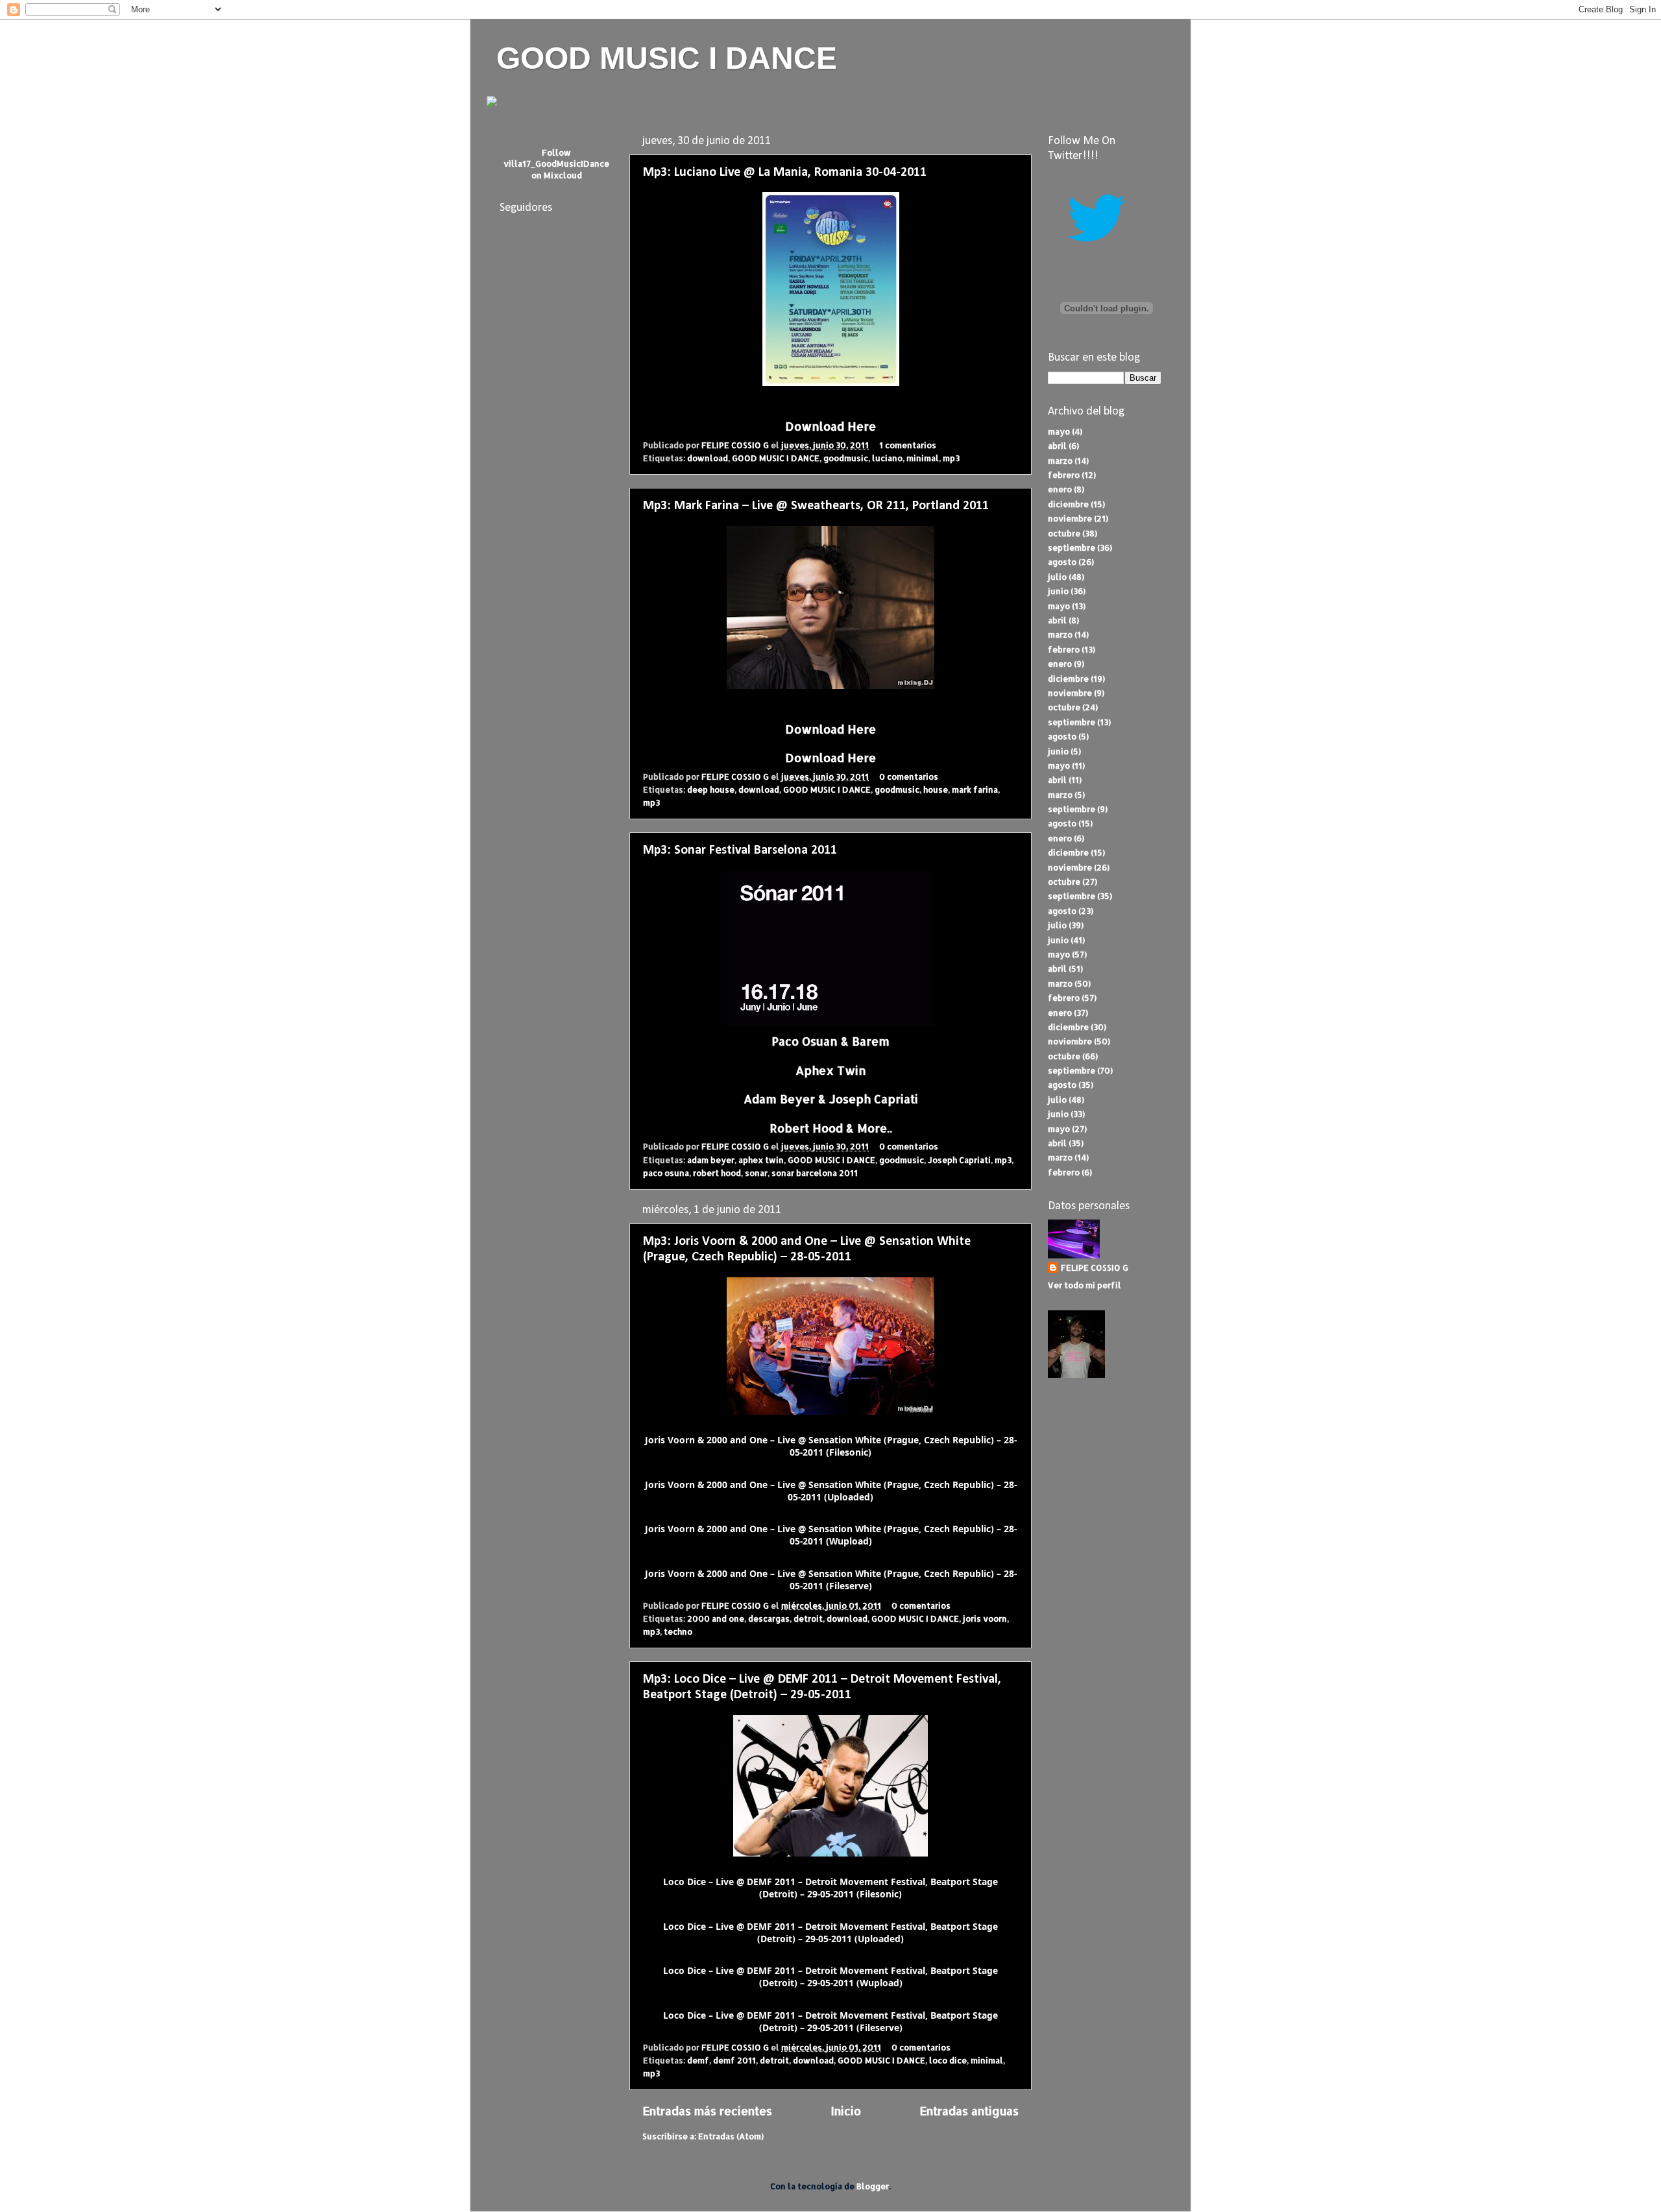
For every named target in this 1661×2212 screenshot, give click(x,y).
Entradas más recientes (707, 2111)
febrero (1064, 475)
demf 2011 (734, 2060)
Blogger (873, 2186)
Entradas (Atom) (731, 2136)
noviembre (1070, 518)
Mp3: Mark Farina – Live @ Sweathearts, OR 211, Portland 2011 (816, 506)
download (708, 458)
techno (678, 1631)
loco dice (948, 2060)
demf (698, 2060)
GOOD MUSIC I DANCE (667, 58)
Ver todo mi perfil (1085, 1285)
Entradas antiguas (969, 2111)
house (936, 789)
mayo (1059, 431)
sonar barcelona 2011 (815, 1173)
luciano (887, 458)
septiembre (1072, 547)
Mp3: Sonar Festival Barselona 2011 (740, 850)
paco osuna (666, 1173)
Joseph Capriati (959, 1160)
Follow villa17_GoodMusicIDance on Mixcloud (556, 164)
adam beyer (711, 1160)
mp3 (951, 458)
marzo (1060, 461)
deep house (711, 789)
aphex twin (761, 1160)
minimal (923, 458)
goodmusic (846, 458)
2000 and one (716, 1618)
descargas (769, 1618)
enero (1060, 489)
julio (1057, 577)
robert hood (717, 1173)
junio (1058, 591)
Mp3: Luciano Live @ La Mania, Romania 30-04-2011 (785, 173)
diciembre (1068, 504)
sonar (756, 1173)
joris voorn (985, 1618)
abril (1057, 446)
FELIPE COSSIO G (736, 445)
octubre (1064, 533)
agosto (1062, 562)
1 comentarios (908, 445)
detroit (808, 1618)
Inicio (846, 2111)
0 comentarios (909, 776)
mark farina (975, 789)
